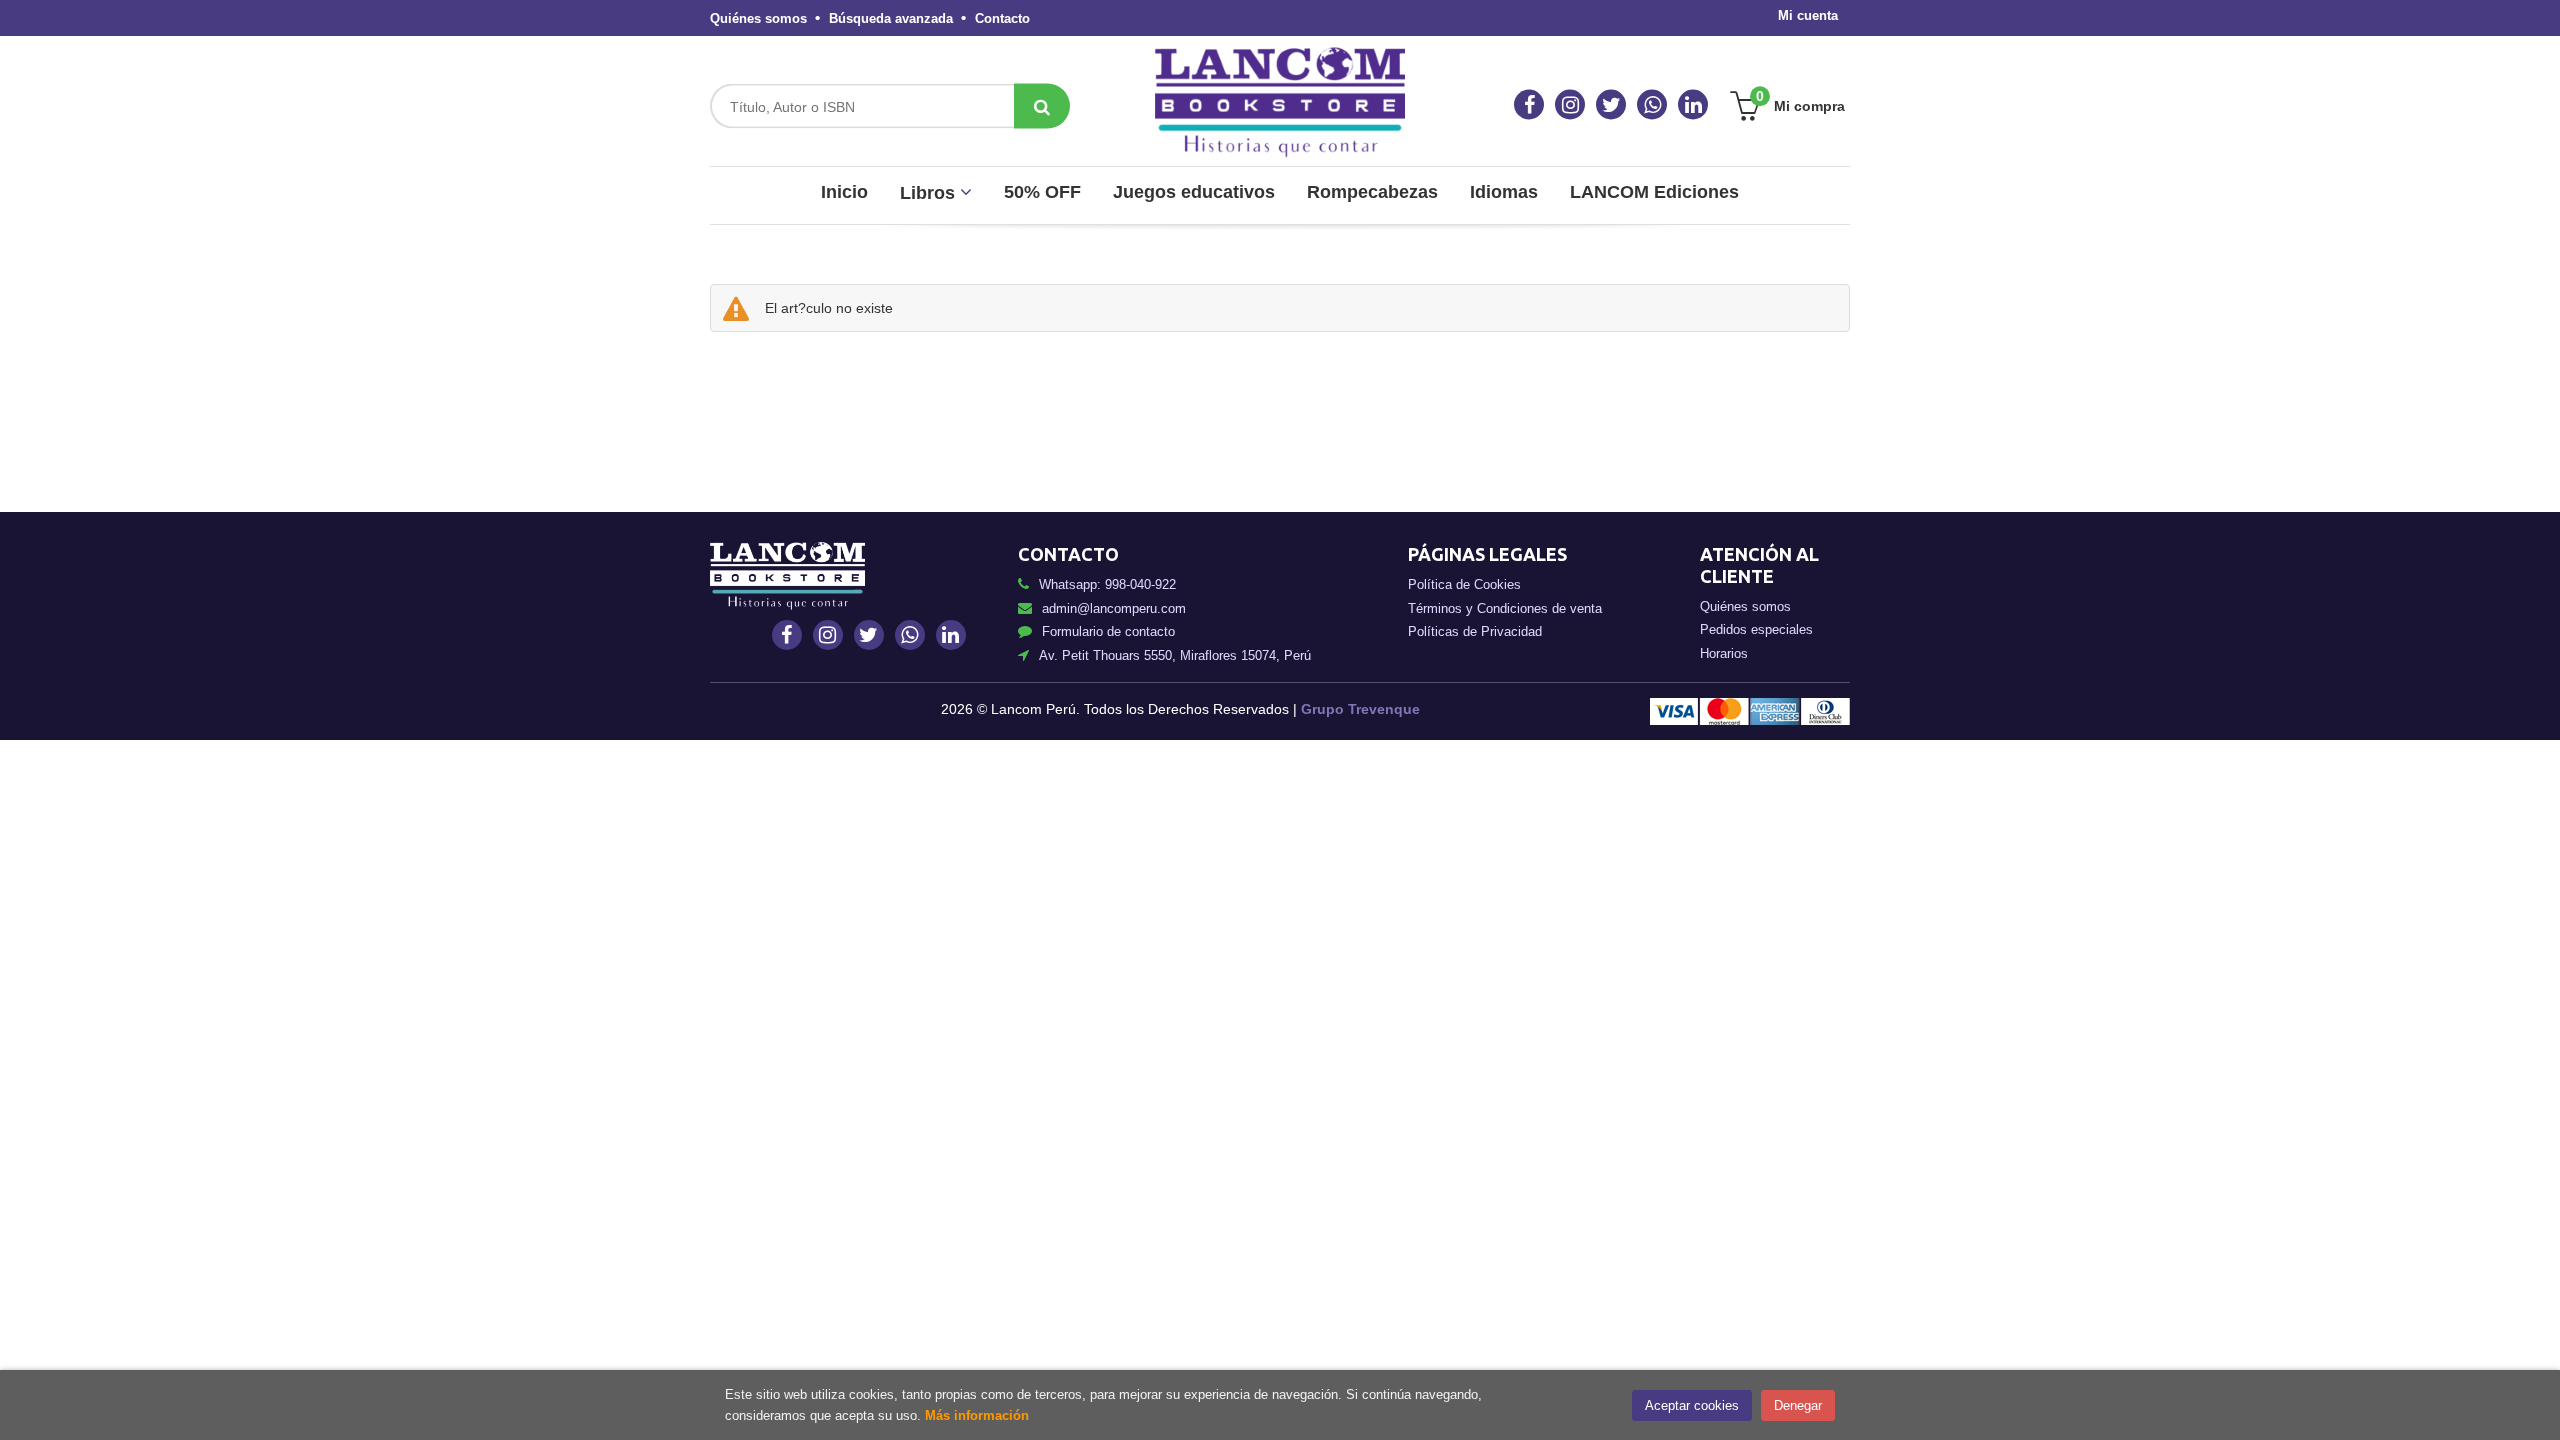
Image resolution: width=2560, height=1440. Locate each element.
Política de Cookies (1464, 584)
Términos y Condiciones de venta (1505, 608)
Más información (977, 1415)
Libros (930, 193)
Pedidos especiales (1756, 629)
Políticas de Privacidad (1475, 631)
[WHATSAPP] (1652, 105)
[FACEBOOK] (1529, 105)
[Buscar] (1042, 106)
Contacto (1002, 18)
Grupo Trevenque (1360, 709)
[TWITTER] (1611, 105)
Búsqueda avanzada (891, 18)
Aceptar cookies (1692, 1405)
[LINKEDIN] (1693, 105)
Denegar (1798, 1405)
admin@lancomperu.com (1114, 608)
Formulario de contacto (1108, 631)
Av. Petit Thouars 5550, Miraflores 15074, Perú (1175, 655)
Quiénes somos (758, 18)
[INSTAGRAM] (1570, 105)
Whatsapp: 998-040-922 (1107, 584)
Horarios (1724, 653)
